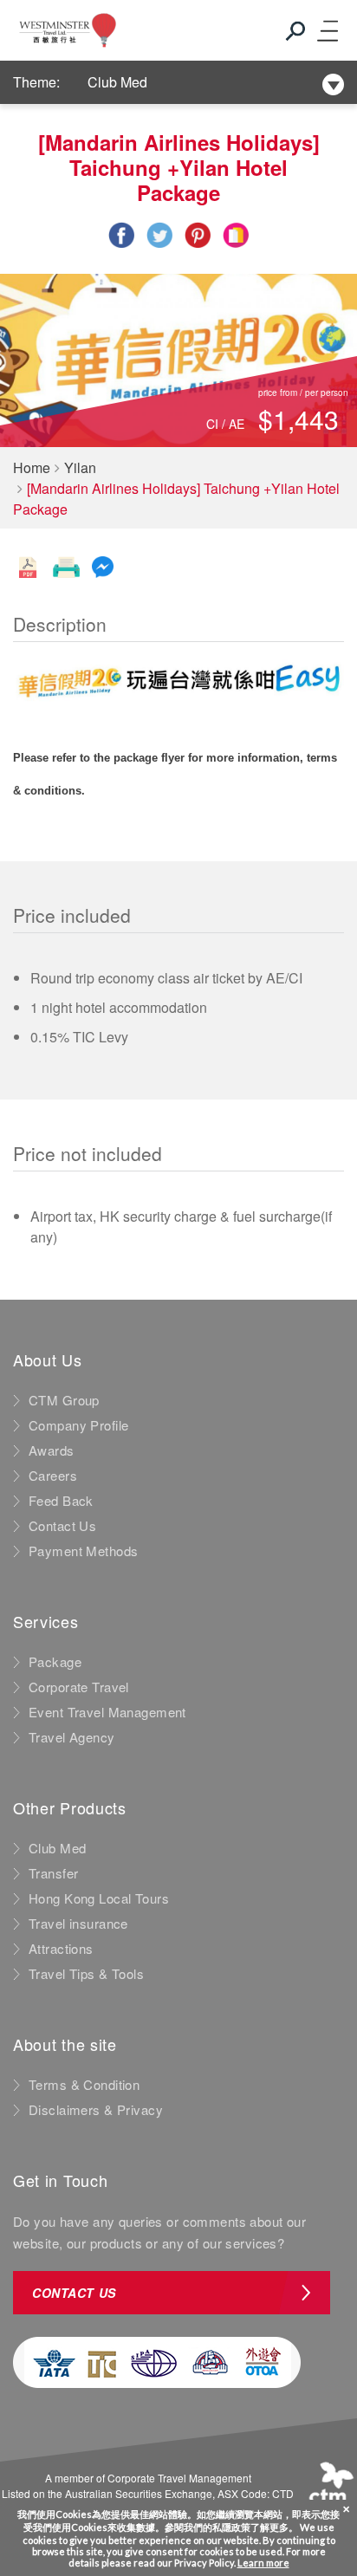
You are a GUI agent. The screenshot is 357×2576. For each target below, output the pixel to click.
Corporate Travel (79, 1687)
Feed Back (61, 1501)
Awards (52, 1450)
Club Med (117, 82)
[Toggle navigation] (327, 30)
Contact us (74, 2293)
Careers (53, 1476)
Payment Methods (83, 1551)
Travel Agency (72, 1737)
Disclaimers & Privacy (96, 2110)
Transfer (53, 1873)
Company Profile (78, 1425)
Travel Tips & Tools (86, 1974)
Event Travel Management (107, 1712)
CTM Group (64, 1400)
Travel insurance (78, 1924)
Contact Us (62, 1526)
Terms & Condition (84, 2085)
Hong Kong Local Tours (99, 1898)
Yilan (80, 467)
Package (55, 1662)
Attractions (61, 1949)
